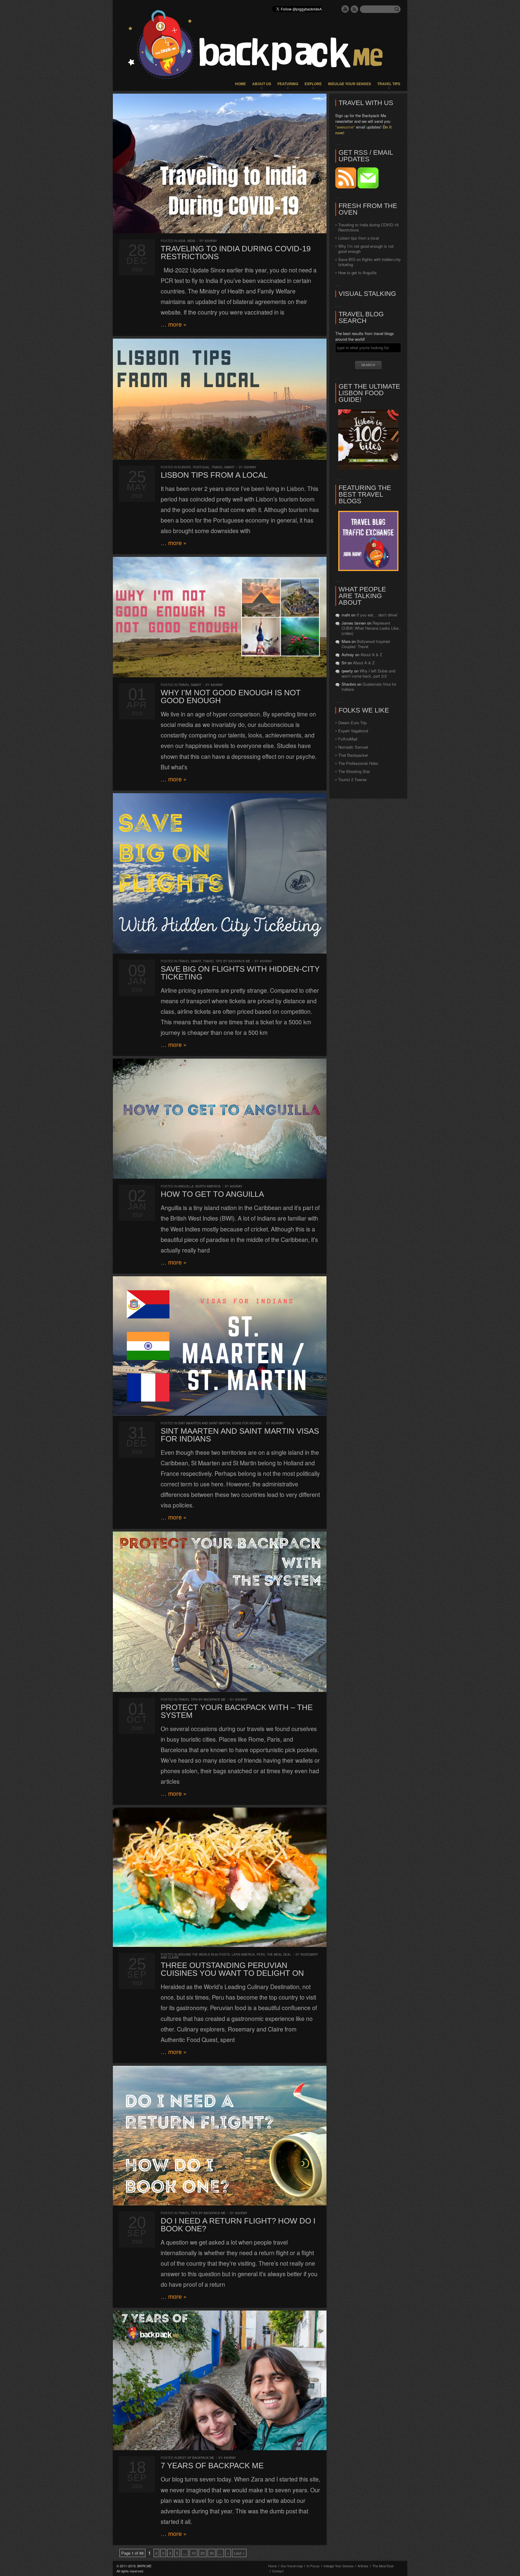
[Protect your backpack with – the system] (220, 1612)
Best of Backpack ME (196, 2458)
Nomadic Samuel (353, 747)
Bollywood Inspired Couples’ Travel (366, 644)
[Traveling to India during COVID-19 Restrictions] (220, 163)
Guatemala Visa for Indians (369, 687)
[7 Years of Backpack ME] (220, 2380)
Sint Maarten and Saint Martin (204, 1423)
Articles (363, 2566)
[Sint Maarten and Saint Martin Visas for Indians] (220, 1346)
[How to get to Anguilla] (220, 1119)
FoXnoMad (348, 739)
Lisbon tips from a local (214, 475)
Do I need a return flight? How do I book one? (238, 2225)
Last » (239, 2553)
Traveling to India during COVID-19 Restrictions (236, 253)
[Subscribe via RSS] (346, 187)
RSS (354, 9)
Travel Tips (389, 84)
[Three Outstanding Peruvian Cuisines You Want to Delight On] (220, 1877)
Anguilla (186, 1186)
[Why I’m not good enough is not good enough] (220, 617)
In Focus (313, 2566)
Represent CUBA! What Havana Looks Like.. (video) (371, 628)
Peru (261, 1954)
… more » (174, 324)
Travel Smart (223, 467)
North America (208, 1186)
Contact (278, 2571)
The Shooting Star (354, 771)
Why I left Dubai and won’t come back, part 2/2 (368, 673)
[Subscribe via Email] (368, 187)
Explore (313, 84)
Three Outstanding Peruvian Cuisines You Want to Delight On (232, 1969)
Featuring (288, 84)
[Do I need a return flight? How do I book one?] (220, 2136)
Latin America (243, 1954)
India (191, 241)
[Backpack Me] (260, 45)
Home (240, 84)
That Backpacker (353, 755)
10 (193, 2553)
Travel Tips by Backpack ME (227, 961)
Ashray (211, 241)
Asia (182, 241)
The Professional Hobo (358, 763)
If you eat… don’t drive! (377, 615)
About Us (262, 84)
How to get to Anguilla (212, 1194)
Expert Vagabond (353, 731)
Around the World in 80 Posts (204, 1954)
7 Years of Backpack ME (212, 2466)
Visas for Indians (247, 1423)
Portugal (201, 467)
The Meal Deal (279, 1954)
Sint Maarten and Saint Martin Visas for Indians (240, 1435)
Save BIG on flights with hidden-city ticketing (240, 973)
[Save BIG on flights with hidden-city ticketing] (220, 873)
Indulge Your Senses (350, 84)
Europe (185, 467)
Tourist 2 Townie (352, 779)
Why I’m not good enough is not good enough (231, 697)
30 (212, 2553)
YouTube (345, 9)
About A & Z (371, 655)
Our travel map (292, 2566)
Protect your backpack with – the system (237, 1711)
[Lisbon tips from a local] (220, 399)
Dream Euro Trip (352, 723)
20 (203, 2553)
